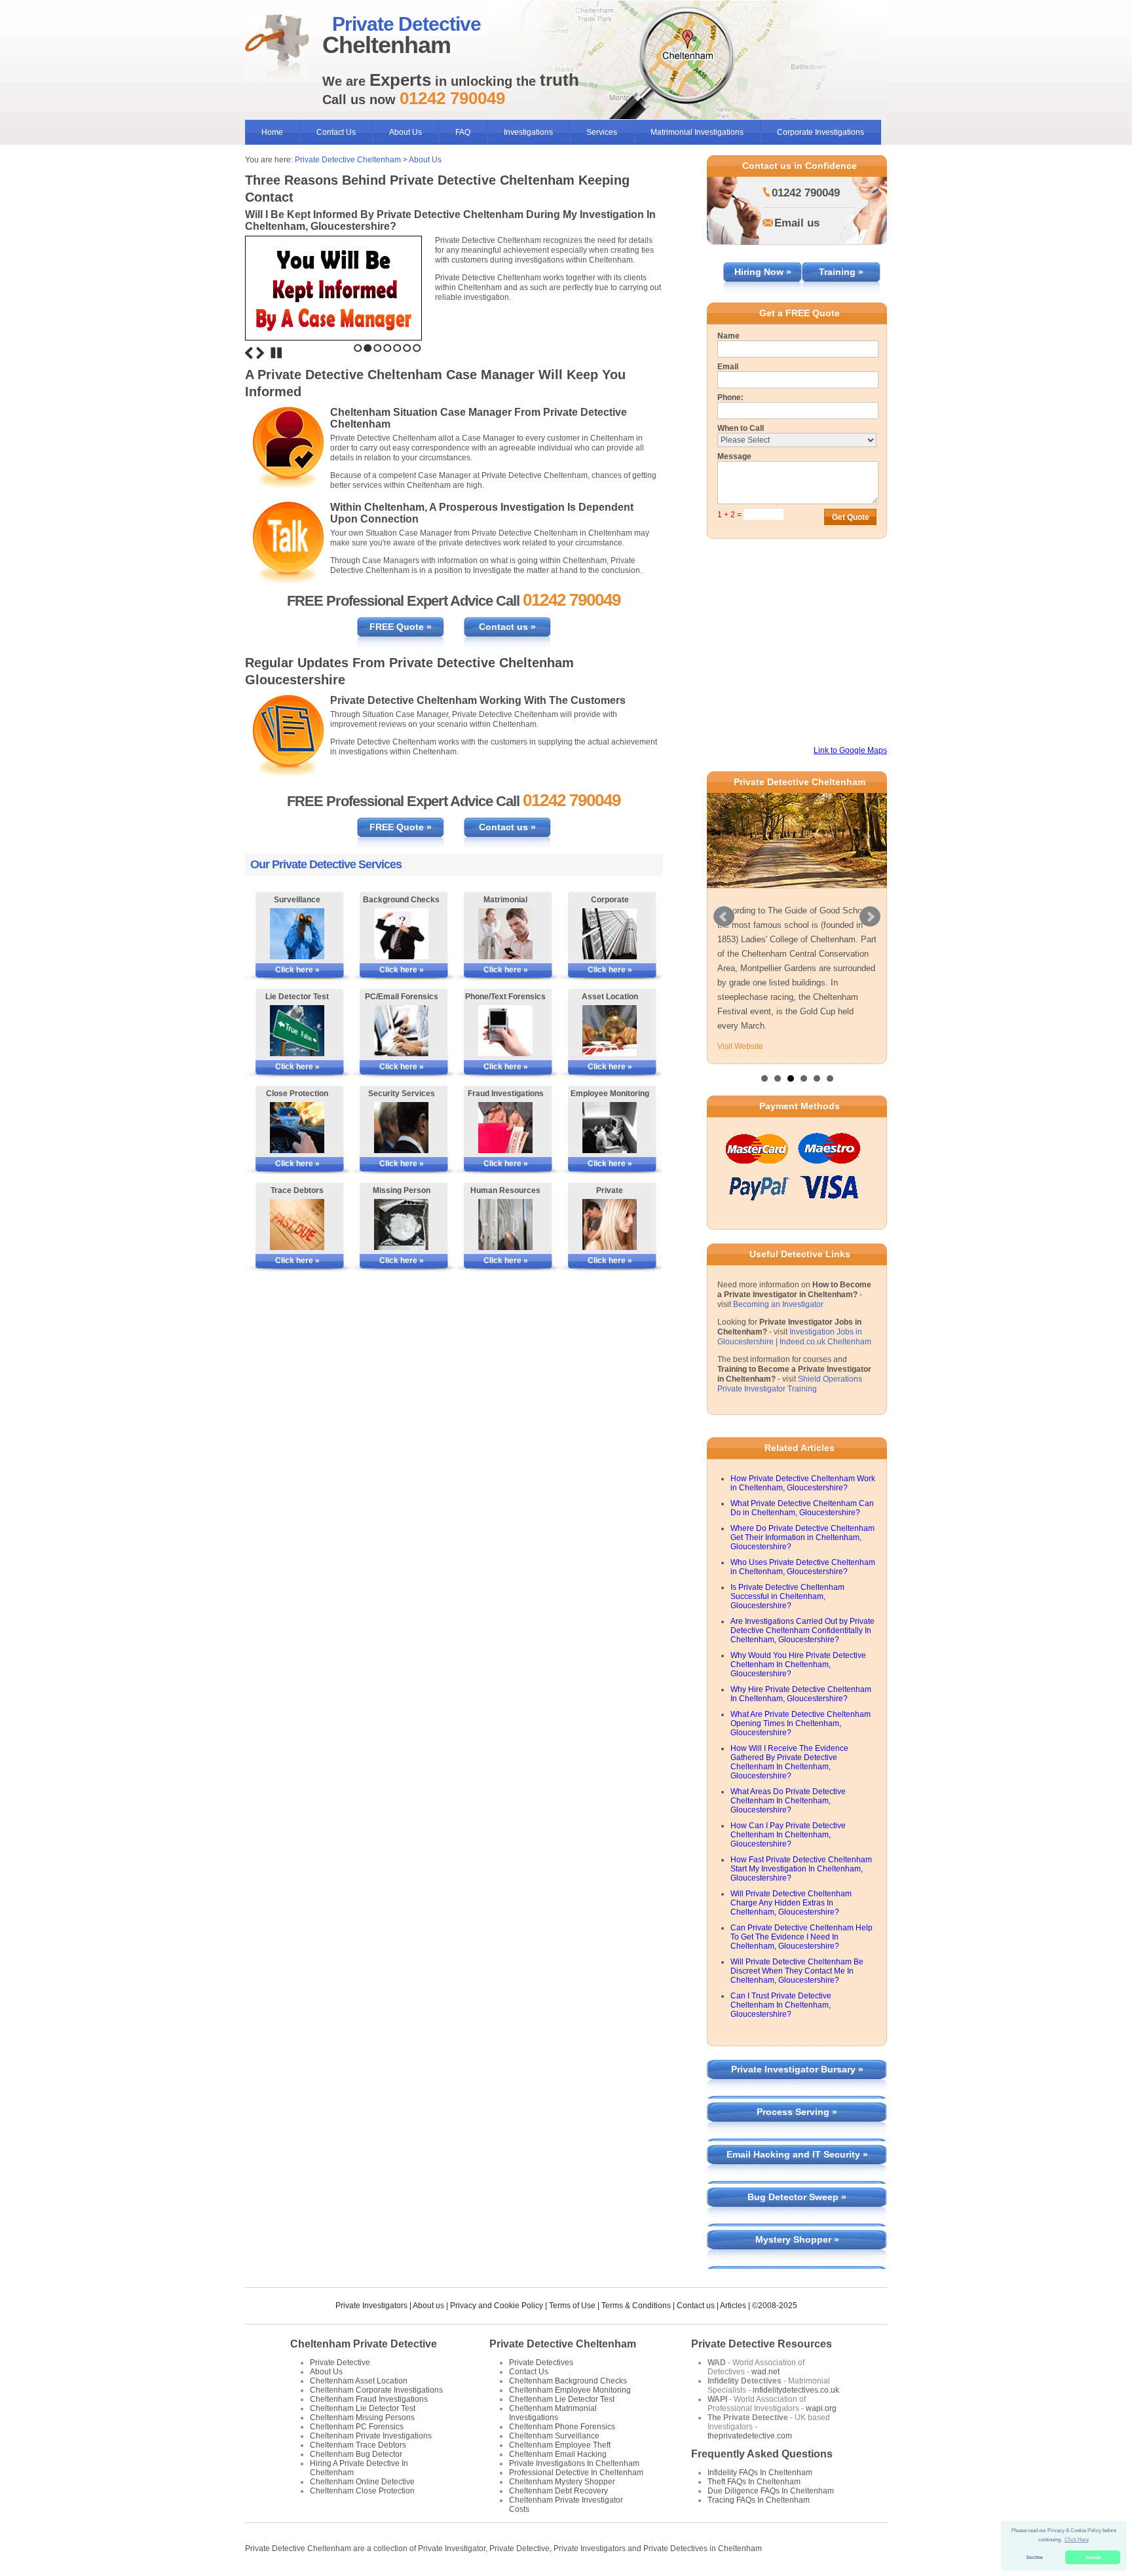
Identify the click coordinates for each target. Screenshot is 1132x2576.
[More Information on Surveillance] (297, 934)
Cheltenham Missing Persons (362, 2418)
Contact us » (507, 627)
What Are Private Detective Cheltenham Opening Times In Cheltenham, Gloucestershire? (801, 1723)
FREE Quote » (401, 627)
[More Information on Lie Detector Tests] (297, 1031)
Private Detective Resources (762, 2344)
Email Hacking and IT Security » (797, 2154)
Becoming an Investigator (778, 1304)
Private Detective (340, 2363)
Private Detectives (541, 2363)
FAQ (463, 132)
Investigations (528, 132)
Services (602, 132)
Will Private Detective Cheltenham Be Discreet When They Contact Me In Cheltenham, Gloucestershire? (797, 1971)
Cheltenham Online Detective (362, 2482)
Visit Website (740, 1046)
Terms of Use (572, 2306)
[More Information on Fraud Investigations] (505, 1128)
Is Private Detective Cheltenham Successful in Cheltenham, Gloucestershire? (787, 1596)
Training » (841, 272)
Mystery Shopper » (797, 2239)
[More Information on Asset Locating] (610, 1031)
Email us (797, 223)
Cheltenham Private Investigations (371, 2436)
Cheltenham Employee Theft (560, 2445)
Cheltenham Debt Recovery (558, 2491)
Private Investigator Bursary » (797, 2069)
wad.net (765, 2372)
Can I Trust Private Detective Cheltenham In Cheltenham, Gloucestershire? (781, 2005)
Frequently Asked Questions (762, 2454)
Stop (276, 353)
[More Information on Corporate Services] (610, 934)
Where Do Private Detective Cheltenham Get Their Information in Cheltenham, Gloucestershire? (802, 1537)
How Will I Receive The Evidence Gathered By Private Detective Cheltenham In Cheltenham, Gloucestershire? (789, 1762)
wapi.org (821, 2408)
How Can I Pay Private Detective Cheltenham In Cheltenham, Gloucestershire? (788, 1835)
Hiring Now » (763, 272)
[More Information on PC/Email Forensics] (401, 1031)
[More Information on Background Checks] (401, 934)
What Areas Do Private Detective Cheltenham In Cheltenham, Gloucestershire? (788, 1801)
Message (734, 456)
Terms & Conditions (636, 2306)
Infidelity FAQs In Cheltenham (760, 2473)
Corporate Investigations (821, 132)
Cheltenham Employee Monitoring (570, 2390)
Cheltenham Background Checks (568, 2381)
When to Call (741, 428)
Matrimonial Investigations (697, 132)
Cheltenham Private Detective (364, 2344)
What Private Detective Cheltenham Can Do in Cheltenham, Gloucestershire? (802, 1508)
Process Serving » (797, 2112)
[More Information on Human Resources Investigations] (505, 1224)
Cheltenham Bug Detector (356, 2454)
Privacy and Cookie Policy (497, 2306)
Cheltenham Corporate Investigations (376, 2390)
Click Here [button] (1077, 2540)
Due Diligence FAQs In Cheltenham (771, 2491)
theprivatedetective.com (750, 2436)
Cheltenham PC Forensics (357, 2427)
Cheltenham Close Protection (362, 2491)
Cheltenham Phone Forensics (562, 2427)
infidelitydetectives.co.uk (796, 2390)
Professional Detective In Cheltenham (576, 2473)
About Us (406, 132)
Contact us (696, 2306)
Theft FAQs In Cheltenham (754, 2482)
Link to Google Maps (850, 750)
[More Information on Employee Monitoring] (610, 1128)
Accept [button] (1093, 2557)
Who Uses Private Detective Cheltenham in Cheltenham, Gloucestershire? (803, 1567)
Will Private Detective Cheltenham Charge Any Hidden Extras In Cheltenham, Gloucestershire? (791, 1903)
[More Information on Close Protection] (297, 1128)
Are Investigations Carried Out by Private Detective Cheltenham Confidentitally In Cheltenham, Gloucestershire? (802, 1630)
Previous (249, 353)
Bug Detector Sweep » (797, 2197)
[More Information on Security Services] (401, 1128)
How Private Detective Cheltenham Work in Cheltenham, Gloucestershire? (803, 1483)
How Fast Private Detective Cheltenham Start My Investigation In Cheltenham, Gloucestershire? (801, 1869)
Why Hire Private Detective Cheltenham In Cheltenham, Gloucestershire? (801, 1694)
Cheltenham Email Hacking (558, 2454)
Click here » (297, 970)
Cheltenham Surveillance (554, 2436)
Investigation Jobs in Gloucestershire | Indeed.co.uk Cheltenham (794, 1337)
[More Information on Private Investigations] (610, 1224)
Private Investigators (371, 2306)
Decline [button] (1035, 2557)
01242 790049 (806, 193)
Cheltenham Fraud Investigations (369, 2399)
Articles (733, 2306)
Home (272, 132)
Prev (724, 917)
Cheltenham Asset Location (359, 2381)
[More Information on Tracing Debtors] (297, 1224)
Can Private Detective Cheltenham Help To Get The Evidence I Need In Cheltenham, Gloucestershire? (802, 1937)
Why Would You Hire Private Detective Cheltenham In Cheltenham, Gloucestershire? (798, 1665)
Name (728, 336)
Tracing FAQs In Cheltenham (759, 2500)
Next (260, 353)
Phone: (730, 397)
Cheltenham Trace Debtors (358, 2445)
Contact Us (336, 132)
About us (428, 2306)
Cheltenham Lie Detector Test (363, 2408)
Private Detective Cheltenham (348, 160)
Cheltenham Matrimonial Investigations (553, 2413)
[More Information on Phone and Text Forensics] (505, 1031)
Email (728, 367)
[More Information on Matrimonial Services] (505, 934)
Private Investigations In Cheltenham (574, 2463)
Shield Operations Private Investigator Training (790, 1384)
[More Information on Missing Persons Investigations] (401, 1224)
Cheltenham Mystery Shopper (562, 2482)
